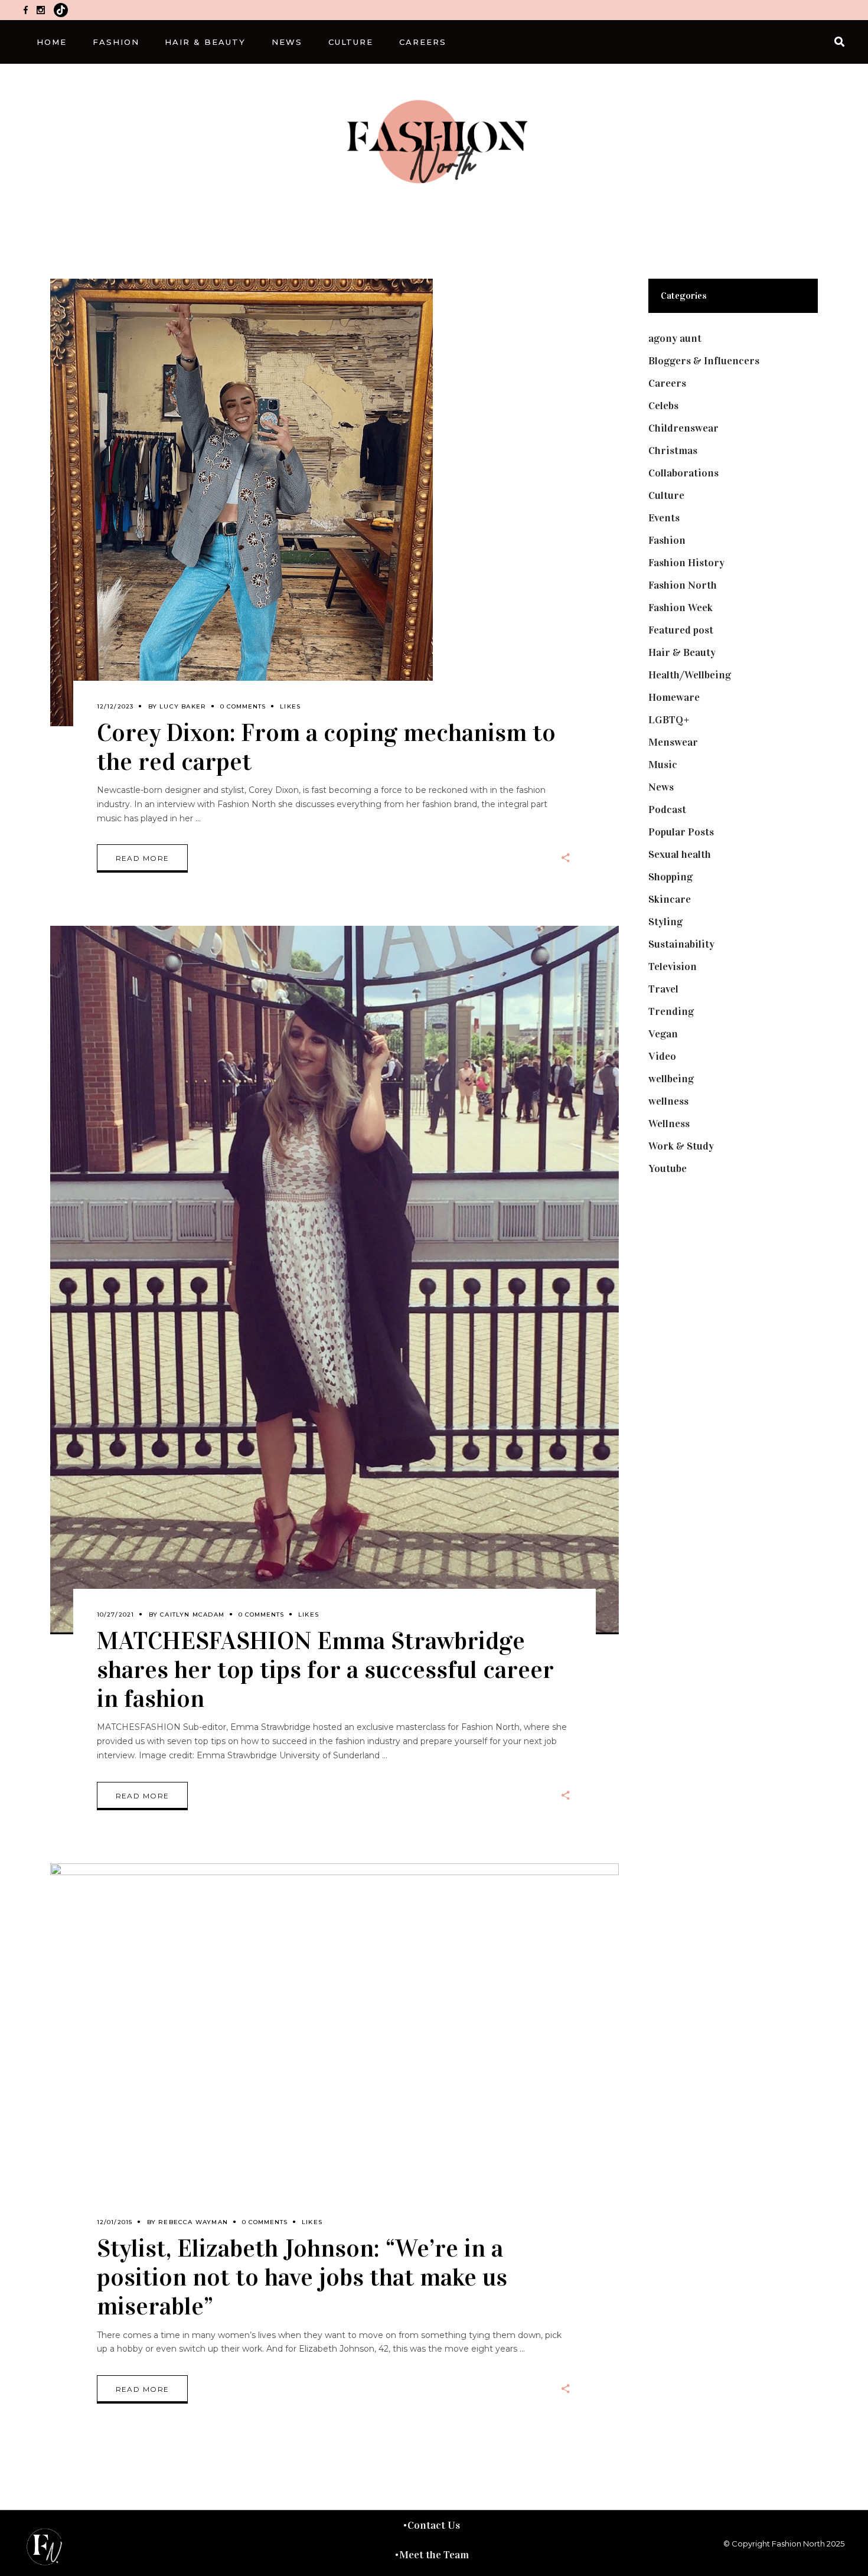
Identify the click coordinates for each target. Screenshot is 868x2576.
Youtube (668, 1168)
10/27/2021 (116, 1615)
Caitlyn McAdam (192, 1615)
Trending (671, 1011)
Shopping (670, 877)
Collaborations (683, 473)
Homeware (674, 697)
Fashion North (683, 585)
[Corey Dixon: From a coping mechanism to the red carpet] (242, 502)
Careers (667, 383)
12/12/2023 (115, 706)
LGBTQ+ (669, 720)
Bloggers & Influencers (704, 361)
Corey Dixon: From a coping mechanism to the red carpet (326, 747)
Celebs (663, 406)
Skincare (670, 899)
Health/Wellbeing (690, 675)
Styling (665, 922)
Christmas (673, 450)
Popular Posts (681, 832)
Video (662, 1056)
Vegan (663, 1034)
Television (673, 967)
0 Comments (243, 706)
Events (664, 518)
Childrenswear (683, 428)
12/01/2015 (115, 2222)
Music (663, 765)
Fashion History (686, 563)
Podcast (667, 809)
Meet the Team (434, 2555)
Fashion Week (681, 608)
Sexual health (680, 854)
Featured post (681, 630)
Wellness (669, 1124)
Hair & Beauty (682, 652)
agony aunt (675, 338)
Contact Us (434, 2525)
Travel (663, 989)
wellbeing (671, 1079)
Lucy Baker (183, 706)
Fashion (667, 540)
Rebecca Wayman (193, 2222)
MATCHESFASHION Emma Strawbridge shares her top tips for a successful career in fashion (325, 1669)
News (661, 787)
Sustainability (681, 944)
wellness (668, 1101)
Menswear (673, 742)
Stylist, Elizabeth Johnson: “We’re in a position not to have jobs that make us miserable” (302, 2277)
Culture (666, 495)
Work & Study (681, 1146)
